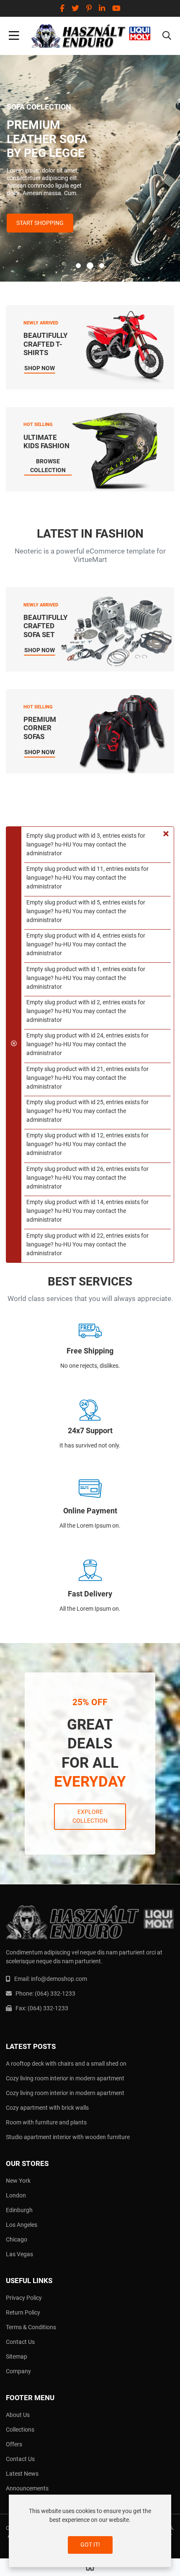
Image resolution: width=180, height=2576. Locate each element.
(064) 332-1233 (55, 1993)
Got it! (90, 2545)
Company (18, 2371)
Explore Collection (90, 1816)
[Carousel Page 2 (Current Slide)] (90, 266)
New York (18, 2181)
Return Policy (23, 2312)
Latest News (22, 2474)
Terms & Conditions (31, 2327)
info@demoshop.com (59, 1979)
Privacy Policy (24, 2298)
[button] (167, 36)
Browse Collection (48, 466)
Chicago (17, 2239)
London (16, 2195)
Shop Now (40, 368)
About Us (18, 2415)
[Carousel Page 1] (78, 266)
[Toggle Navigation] (14, 36)
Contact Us (20, 2342)
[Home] (90, 2568)
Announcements (27, 2488)
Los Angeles (22, 2225)
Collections (20, 2430)
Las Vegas (19, 2254)
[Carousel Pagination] (90, 266)
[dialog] (90, 2531)
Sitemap (17, 2357)
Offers (14, 2444)
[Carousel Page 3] (102, 266)
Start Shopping (40, 223)
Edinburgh (19, 2210)
